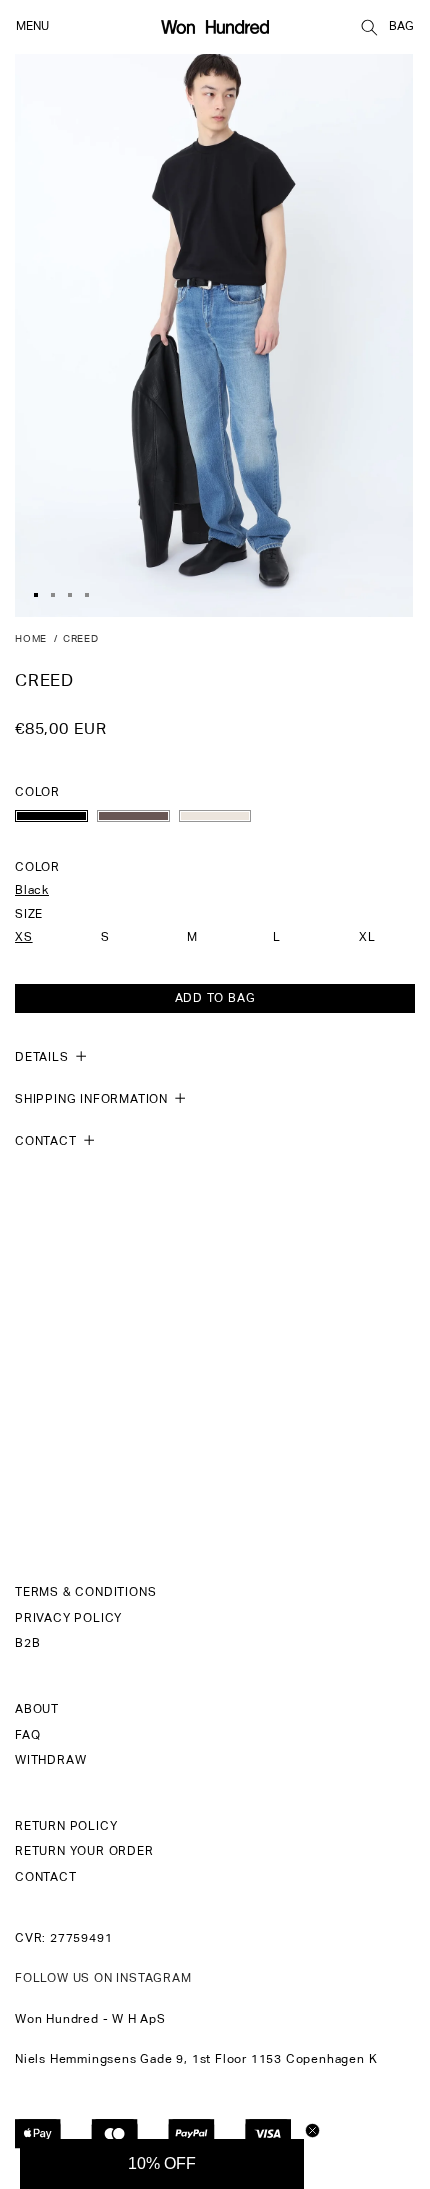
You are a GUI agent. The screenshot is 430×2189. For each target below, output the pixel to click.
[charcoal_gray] (133, 816)
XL (367, 938)
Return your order (84, 1852)
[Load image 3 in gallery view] (70, 595)
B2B (27, 1644)
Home (31, 639)
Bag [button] (401, 27)
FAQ (27, 1736)
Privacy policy (68, 1619)
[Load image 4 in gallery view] (87, 595)
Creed (81, 639)
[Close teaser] (312, 2130)
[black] (51, 816)
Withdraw (50, 1761)
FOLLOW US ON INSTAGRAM (103, 1979)
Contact (46, 1878)
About (37, 1710)
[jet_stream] (215, 816)
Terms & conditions (85, 1593)
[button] (369, 27)
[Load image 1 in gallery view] (36, 595)
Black (32, 891)
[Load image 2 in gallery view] (53, 595)
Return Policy (66, 1827)
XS (24, 938)
